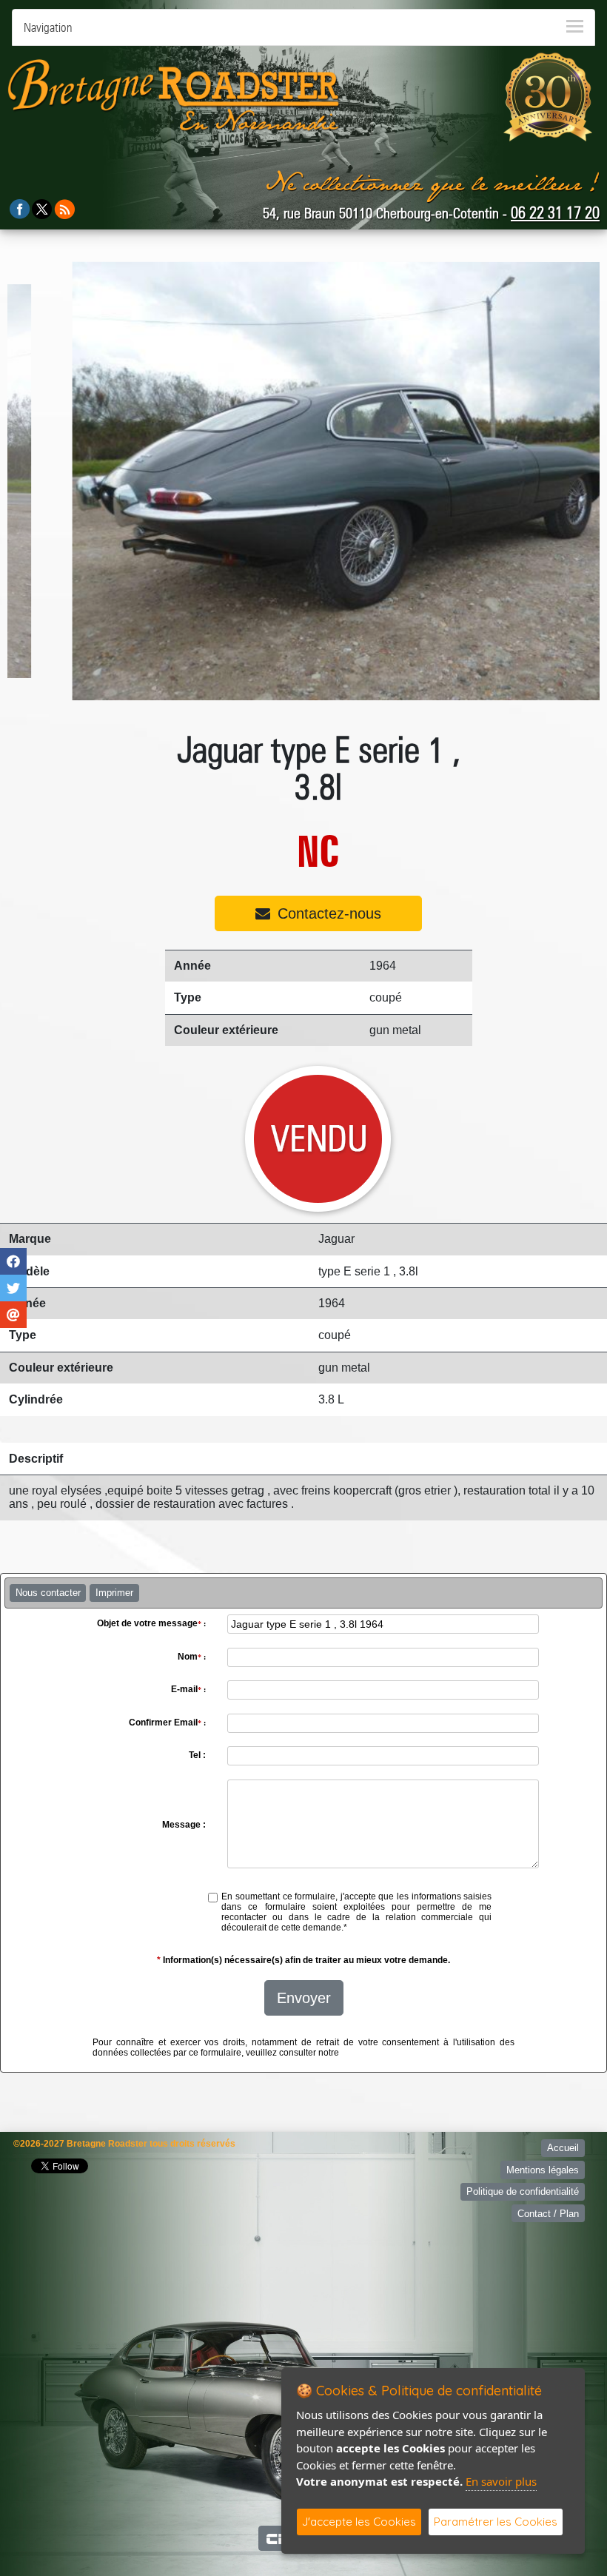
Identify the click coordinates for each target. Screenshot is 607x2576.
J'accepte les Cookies (359, 2522)
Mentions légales (543, 2170)
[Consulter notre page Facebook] (20, 208)
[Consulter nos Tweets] (42, 208)
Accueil (563, 2148)
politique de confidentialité (394, 2053)
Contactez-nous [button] (329, 913)
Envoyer (304, 1998)
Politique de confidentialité (523, 2191)
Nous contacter (48, 1593)
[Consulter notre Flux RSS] (64, 208)
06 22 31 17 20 (555, 212)
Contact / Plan (548, 2214)
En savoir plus (501, 2481)
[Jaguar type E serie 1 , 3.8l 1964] (307, 481)
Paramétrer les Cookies (496, 2522)
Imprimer (114, 1593)
